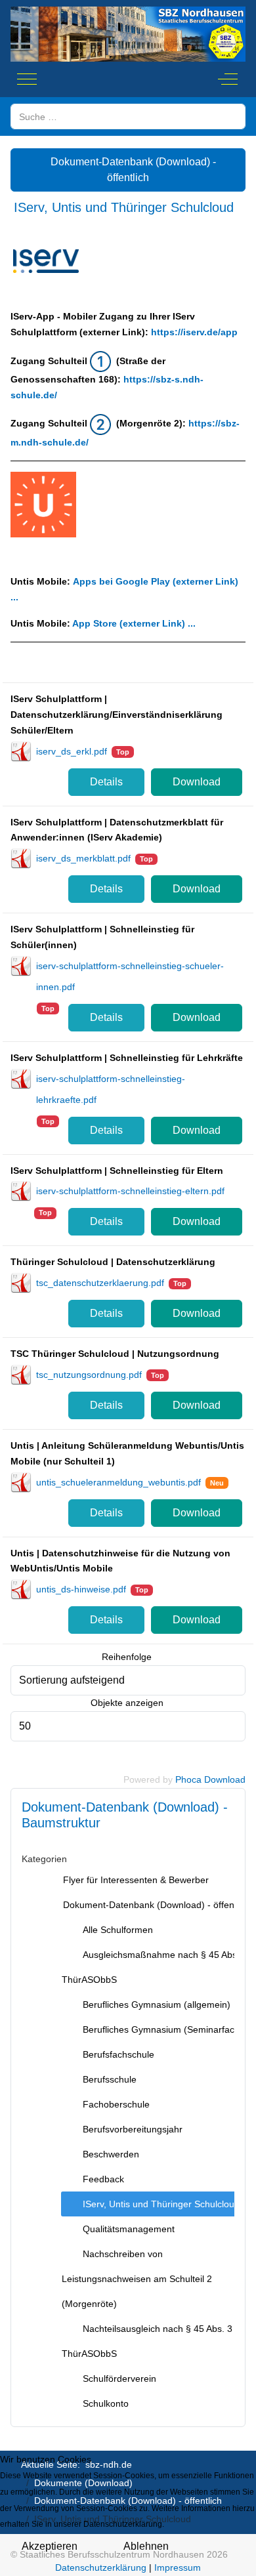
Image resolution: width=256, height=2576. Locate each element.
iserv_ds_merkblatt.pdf (83, 858)
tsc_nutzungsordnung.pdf (89, 1375)
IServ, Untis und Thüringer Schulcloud (161, 2204)
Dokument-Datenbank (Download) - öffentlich (132, 170)
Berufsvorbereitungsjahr (133, 2129)
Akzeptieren (50, 2546)
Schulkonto (106, 2403)
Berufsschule (110, 2079)
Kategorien (44, 1859)
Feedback (103, 2179)
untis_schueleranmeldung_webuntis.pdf (118, 1482)
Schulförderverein (119, 2379)
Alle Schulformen (118, 1930)
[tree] (128, 2142)
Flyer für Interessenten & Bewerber (136, 1880)
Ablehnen (146, 2546)
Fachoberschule (116, 2104)
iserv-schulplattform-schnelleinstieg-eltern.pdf (130, 1191)
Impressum (178, 2567)
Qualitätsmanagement (129, 2229)
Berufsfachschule (118, 2054)
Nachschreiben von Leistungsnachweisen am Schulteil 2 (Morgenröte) (137, 2279)
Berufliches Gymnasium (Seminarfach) (163, 2029)
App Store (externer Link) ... (134, 623)
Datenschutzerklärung (101, 2567)
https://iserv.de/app (194, 332)
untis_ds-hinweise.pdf (81, 1589)
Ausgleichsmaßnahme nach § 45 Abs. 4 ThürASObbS (155, 1967)
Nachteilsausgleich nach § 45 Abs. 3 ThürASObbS (147, 2341)
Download (197, 782)
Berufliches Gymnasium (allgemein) (157, 2005)
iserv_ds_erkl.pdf (72, 751)
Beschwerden (111, 2154)
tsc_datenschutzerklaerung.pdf (100, 1283)
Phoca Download (210, 1779)
